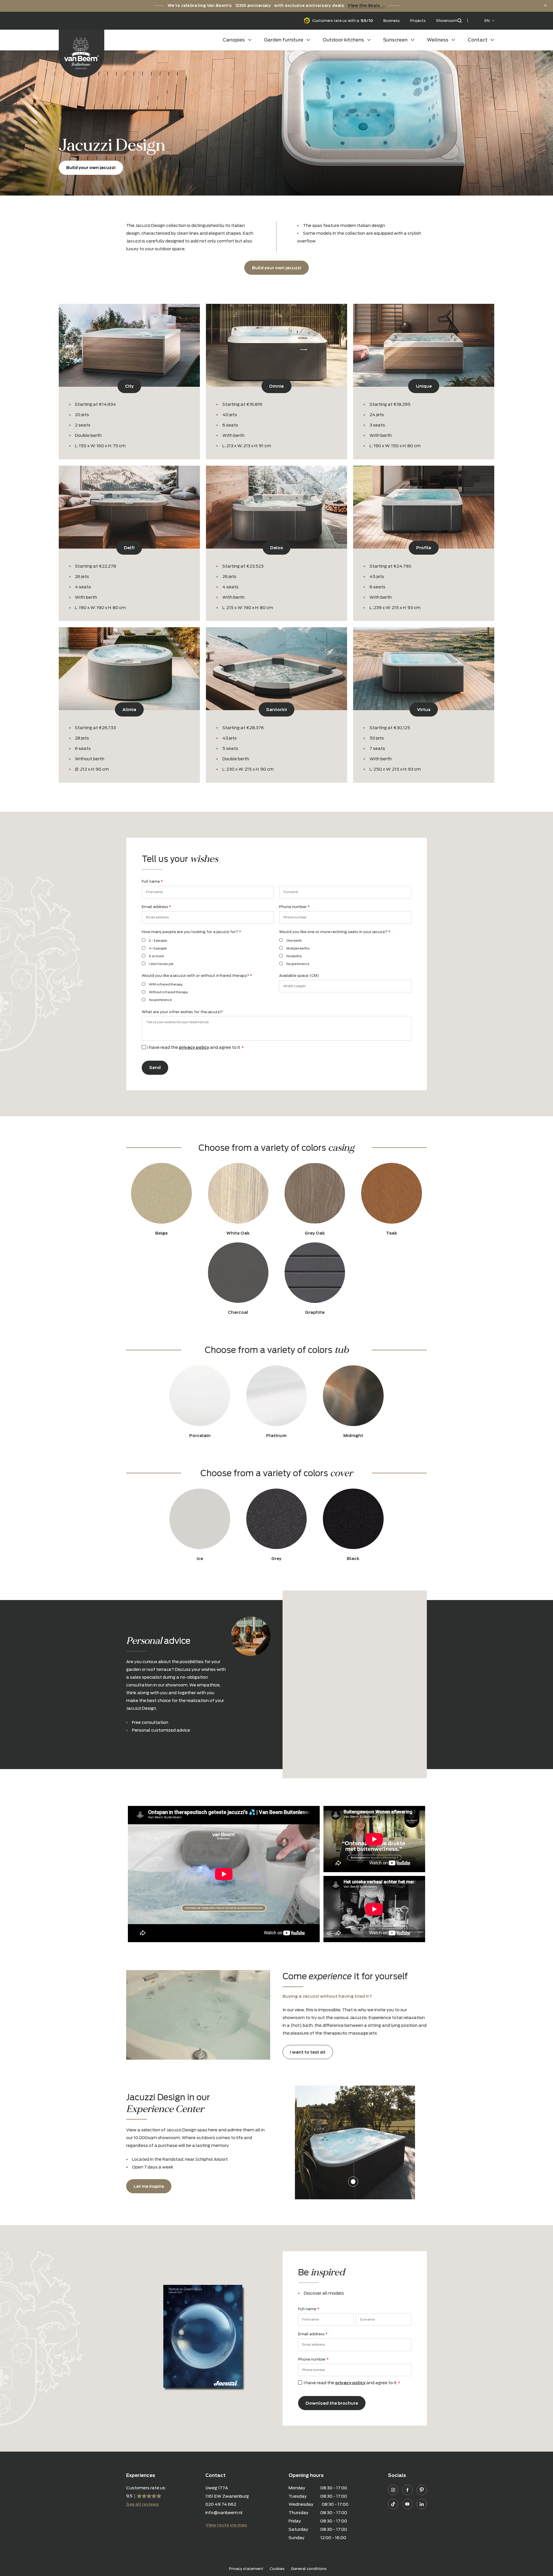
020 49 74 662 (221, 2504)
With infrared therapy (166, 984)
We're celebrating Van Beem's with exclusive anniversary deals (276, 5)
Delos (276, 548)
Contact (478, 40)
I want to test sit (308, 2052)
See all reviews (142, 2504)
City (129, 386)
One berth (294, 941)
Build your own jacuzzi (91, 167)
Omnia (276, 386)
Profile (424, 548)
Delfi (129, 548)
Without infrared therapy (168, 992)
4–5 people (158, 948)
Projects (418, 21)
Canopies (234, 40)
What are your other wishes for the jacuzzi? (182, 1012)
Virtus (424, 709)
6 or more (156, 956)
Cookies (277, 2569)
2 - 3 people (158, 941)
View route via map (226, 2525)
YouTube (408, 2504)
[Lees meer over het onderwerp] (353, 2181)
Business (392, 21)
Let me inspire (149, 2186)
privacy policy (194, 1047)
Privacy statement (246, 2569)
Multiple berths (298, 948)
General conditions (309, 2569)
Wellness (438, 40)
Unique (424, 386)
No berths (294, 956)
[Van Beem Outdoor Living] (82, 53)
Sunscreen (395, 40)
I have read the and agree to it (195, 1047)
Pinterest (422, 2490)
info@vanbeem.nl (224, 2512)
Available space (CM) (299, 976)
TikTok (393, 2504)
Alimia (129, 709)
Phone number (294, 907)
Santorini (276, 709)
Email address (156, 907)
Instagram (393, 2490)
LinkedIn (422, 2504)
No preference (298, 964)
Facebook (408, 2490)
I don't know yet (161, 964)
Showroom (447, 21)
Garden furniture (284, 40)
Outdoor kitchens (343, 40)
